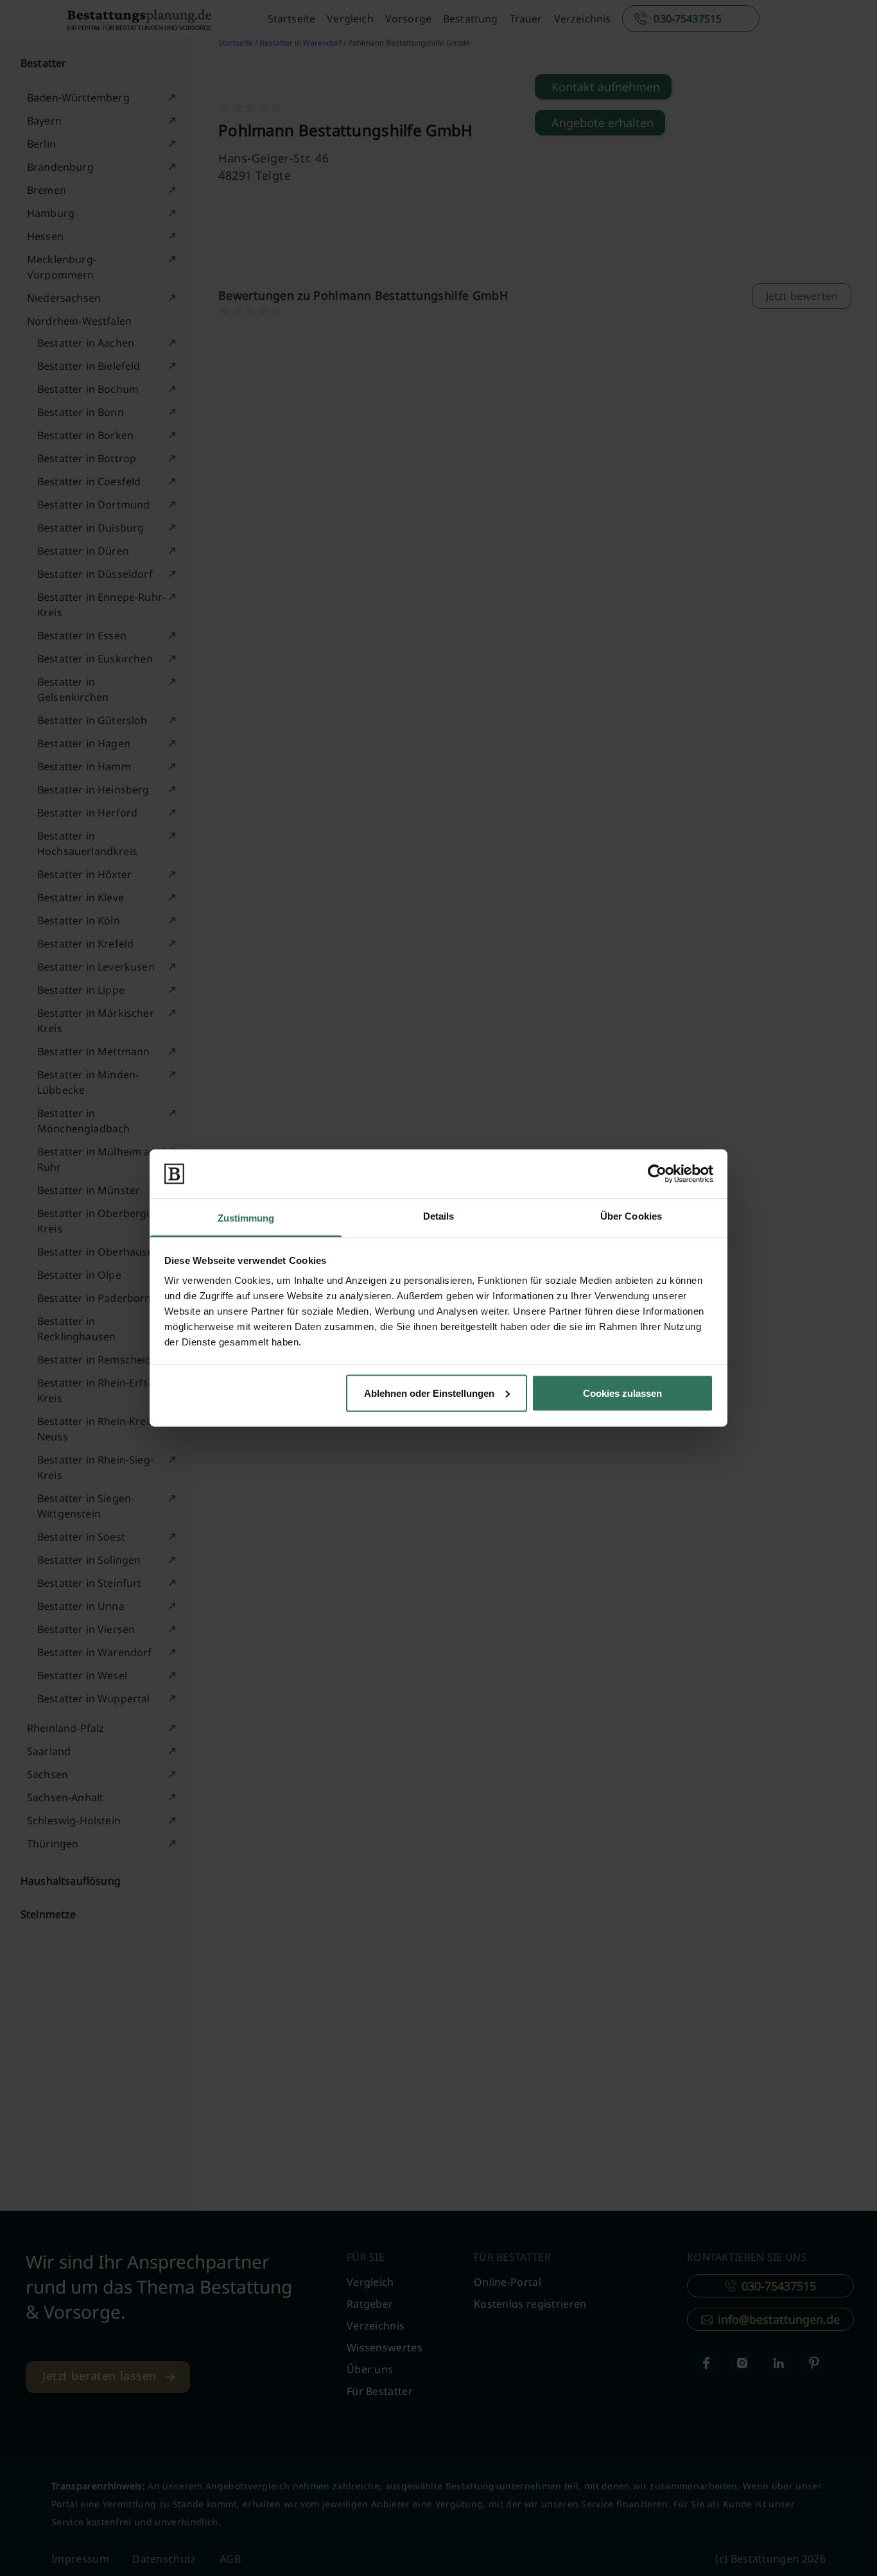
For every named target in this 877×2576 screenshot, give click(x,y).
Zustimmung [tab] (246, 1218)
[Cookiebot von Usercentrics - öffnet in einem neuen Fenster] (657, 1173)
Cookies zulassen (622, 1393)
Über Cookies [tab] (631, 1216)
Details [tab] (439, 1216)
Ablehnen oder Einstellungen (429, 1393)
